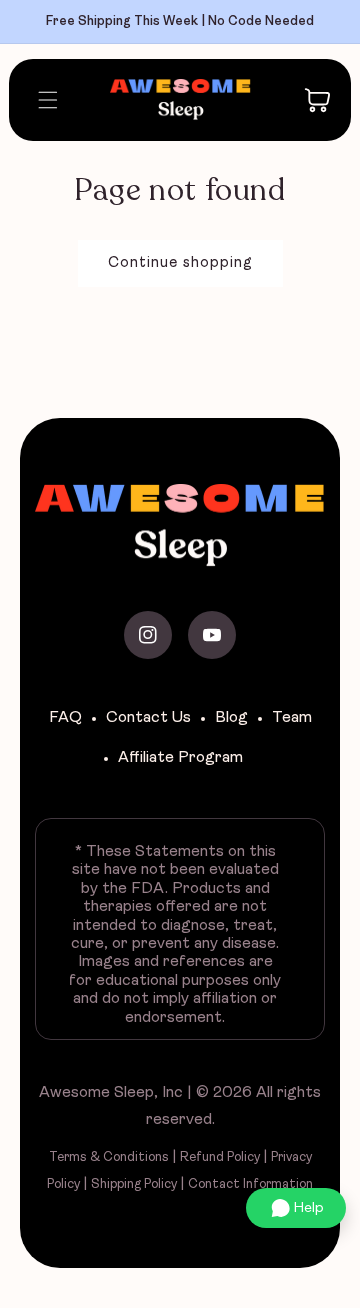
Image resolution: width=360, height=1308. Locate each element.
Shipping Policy (134, 1184)
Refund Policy (220, 1157)
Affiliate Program (180, 758)
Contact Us (148, 718)
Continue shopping (180, 263)
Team (292, 718)
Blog (231, 718)
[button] (41, 100)
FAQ (65, 718)
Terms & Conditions (109, 1157)
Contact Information (250, 1184)
